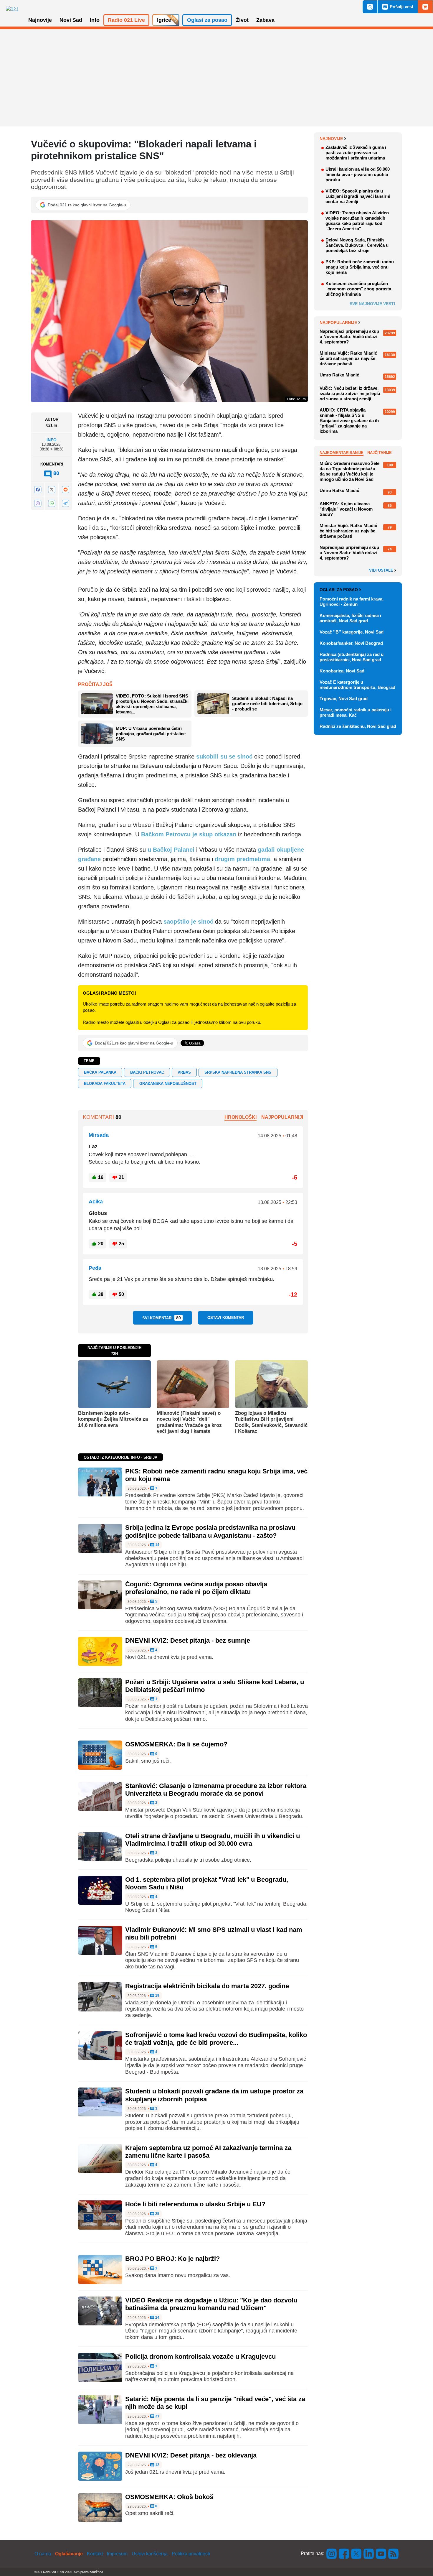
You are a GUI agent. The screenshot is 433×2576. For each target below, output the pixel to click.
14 (157, 1545)
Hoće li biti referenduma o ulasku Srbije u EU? (195, 2204)
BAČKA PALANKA (100, 1072)
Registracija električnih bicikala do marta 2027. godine (207, 1986)
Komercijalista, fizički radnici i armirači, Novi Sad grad (350, 618)
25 (157, 2214)
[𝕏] (52, 490)
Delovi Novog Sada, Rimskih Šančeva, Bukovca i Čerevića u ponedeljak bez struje (357, 245)
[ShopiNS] (425, 7)
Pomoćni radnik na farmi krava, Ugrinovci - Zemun (352, 602)
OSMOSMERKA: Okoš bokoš (169, 2497)
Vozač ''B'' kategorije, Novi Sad (352, 632)
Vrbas (184, 1072)
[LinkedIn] (369, 2553)
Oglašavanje (69, 2554)
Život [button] (242, 20)
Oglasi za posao (339, 590)
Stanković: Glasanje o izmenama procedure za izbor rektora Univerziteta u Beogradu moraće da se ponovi (216, 1790)
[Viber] (38, 503)
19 (157, 1996)
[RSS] (393, 2553)
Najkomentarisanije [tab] (342, 453)
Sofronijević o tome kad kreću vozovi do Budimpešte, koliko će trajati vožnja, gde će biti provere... (216, 2039)
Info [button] (95, 20)
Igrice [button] (164, 20)
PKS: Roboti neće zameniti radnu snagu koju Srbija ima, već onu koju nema (360, 267)
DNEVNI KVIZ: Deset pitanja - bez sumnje (188, 1640)
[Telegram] (65, 503)
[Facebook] (38, 490)
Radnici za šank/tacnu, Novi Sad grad (358, 726)
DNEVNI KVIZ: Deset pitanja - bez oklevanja (191, 2455)
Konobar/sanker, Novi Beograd (351, 643)
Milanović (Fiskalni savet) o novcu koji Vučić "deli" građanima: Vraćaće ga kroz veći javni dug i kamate (189, 1422)
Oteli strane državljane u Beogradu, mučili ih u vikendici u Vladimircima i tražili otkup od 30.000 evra (213, 1840)
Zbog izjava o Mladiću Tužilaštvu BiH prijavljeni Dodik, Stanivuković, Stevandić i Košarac (271, 1422)
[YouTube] (381, 2553)
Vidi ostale (382, 570)
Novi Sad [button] (71, 20)
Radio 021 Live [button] (126, 20)
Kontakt (95, 2554)
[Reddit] (65, 490)
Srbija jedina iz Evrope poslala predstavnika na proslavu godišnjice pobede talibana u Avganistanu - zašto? (210, 1531)
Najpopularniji (282, 1117)
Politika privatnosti (191, 2554)
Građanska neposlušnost (168, 1084)
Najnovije (331, 139)
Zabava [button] (265, 20)
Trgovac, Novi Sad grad (344, 699)
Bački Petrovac (147, 1072)
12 (157, 2465)
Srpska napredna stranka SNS (238, 1072)
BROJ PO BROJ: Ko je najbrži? (172, 2259)
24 (157, 2318)
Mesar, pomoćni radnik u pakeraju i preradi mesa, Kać (356, 712)
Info (52, 440)
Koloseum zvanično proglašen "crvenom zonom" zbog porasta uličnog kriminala (358, 289)
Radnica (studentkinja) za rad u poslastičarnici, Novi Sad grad (352, 657)
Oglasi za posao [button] (207, 20)
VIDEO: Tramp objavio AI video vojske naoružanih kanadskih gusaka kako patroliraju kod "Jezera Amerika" (357, 221)
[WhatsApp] (52, 503)
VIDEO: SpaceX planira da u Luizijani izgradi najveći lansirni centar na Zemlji (358, 196)
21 (157, 2416)
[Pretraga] (370, 7)
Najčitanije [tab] (380, 453)
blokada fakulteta (105, 1084)
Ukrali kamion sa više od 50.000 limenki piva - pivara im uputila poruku (358, 174)
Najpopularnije (338, 323)
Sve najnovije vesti (372, 304)
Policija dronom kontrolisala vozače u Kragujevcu (200, 2357)
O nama (43, 2554)
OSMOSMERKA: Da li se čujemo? (176, 1744)
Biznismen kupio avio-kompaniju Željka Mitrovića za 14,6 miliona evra (113, 1419)
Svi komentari (162, 1318)
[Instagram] (332, 2553)
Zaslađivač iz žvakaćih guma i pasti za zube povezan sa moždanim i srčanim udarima (356, 153)
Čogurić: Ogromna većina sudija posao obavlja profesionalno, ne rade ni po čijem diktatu (196, 1588)
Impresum (117, 2554)
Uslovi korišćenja (150, 2554)
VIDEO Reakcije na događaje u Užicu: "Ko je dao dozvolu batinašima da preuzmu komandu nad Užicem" (211, 2304)
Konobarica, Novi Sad (342, 671)
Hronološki (241, 1117)
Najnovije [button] (40, 20)
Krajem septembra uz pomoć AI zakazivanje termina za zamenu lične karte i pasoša (208, 2152)
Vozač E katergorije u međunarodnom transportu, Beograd (357, 685)
